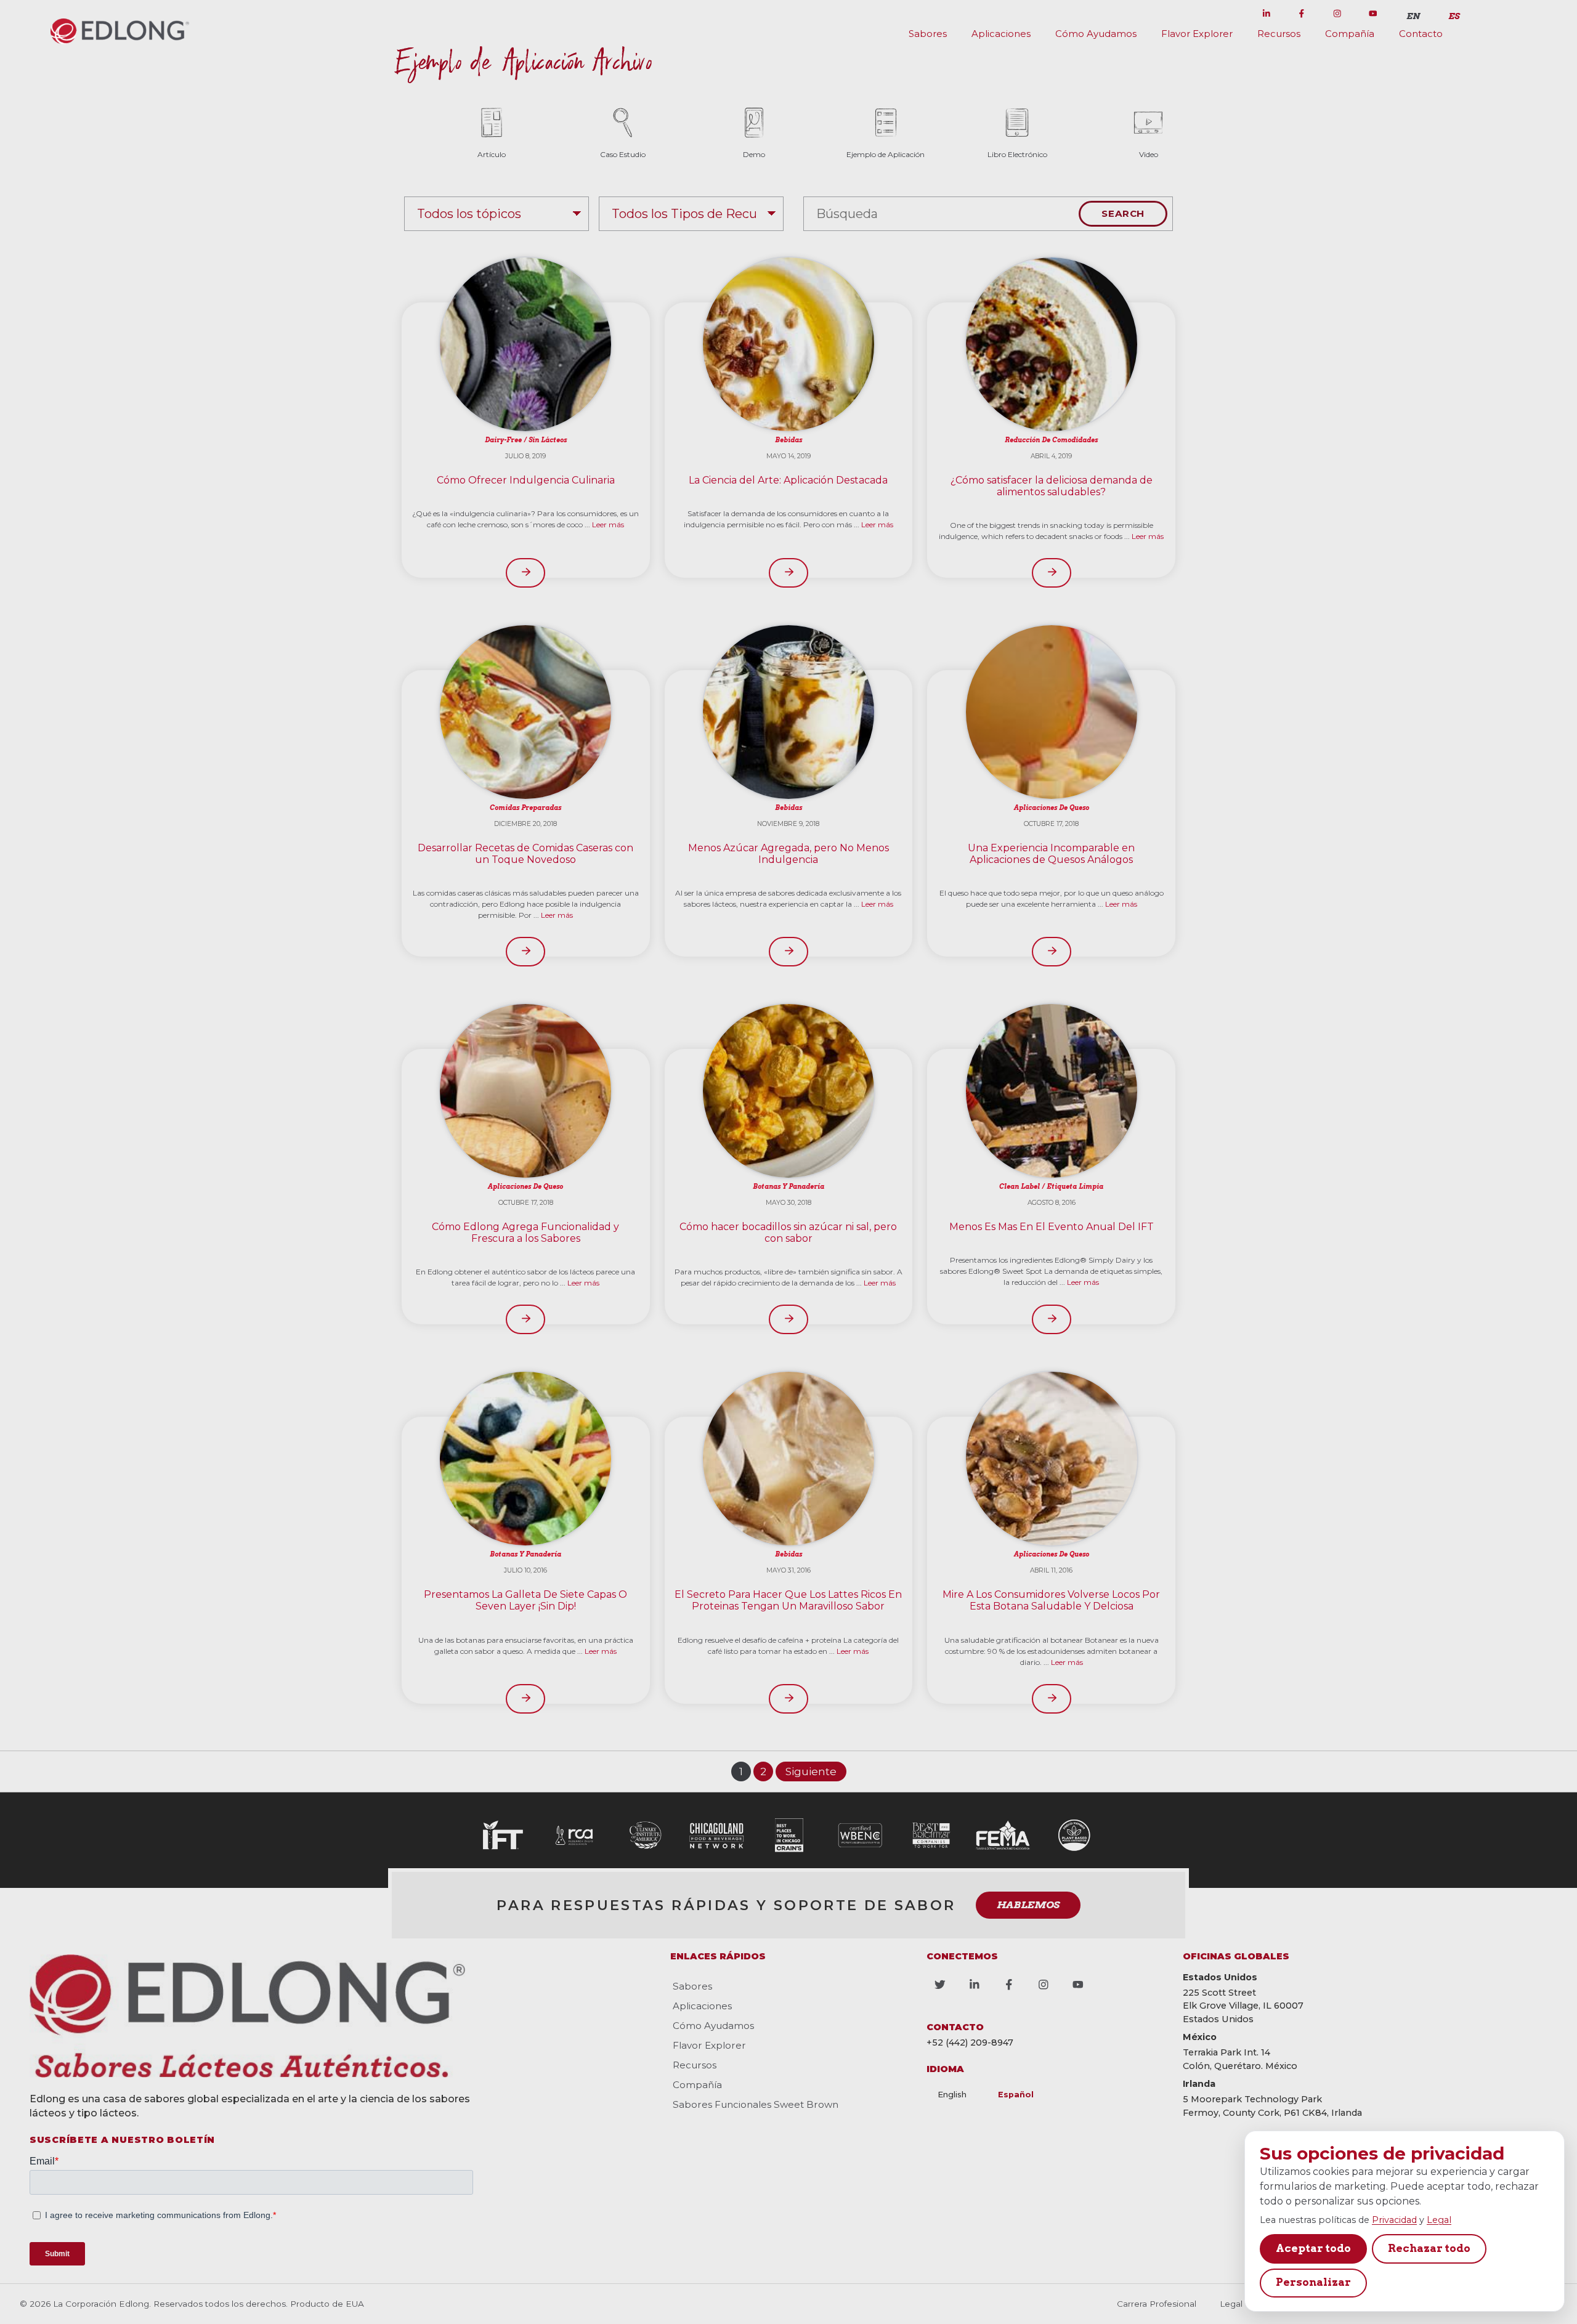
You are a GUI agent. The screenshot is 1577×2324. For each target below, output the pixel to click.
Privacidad (1394, 2220)
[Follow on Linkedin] (1267, 14)
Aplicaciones (1001, 34)
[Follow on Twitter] (1231, 14)
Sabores (928, 34)
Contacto (1421, 34)
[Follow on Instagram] (1337, 14)
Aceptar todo (1313, 2248)
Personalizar (1313, 2282)
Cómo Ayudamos (1096, 34)
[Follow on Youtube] (1372, 14)
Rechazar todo (1429, 2248)
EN (1413, 16)
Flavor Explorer (1197, 34)
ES (1454, 16)
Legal (1439, 2220)
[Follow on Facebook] (1302, 14)
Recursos (1279, 34)
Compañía (1350, 34)
